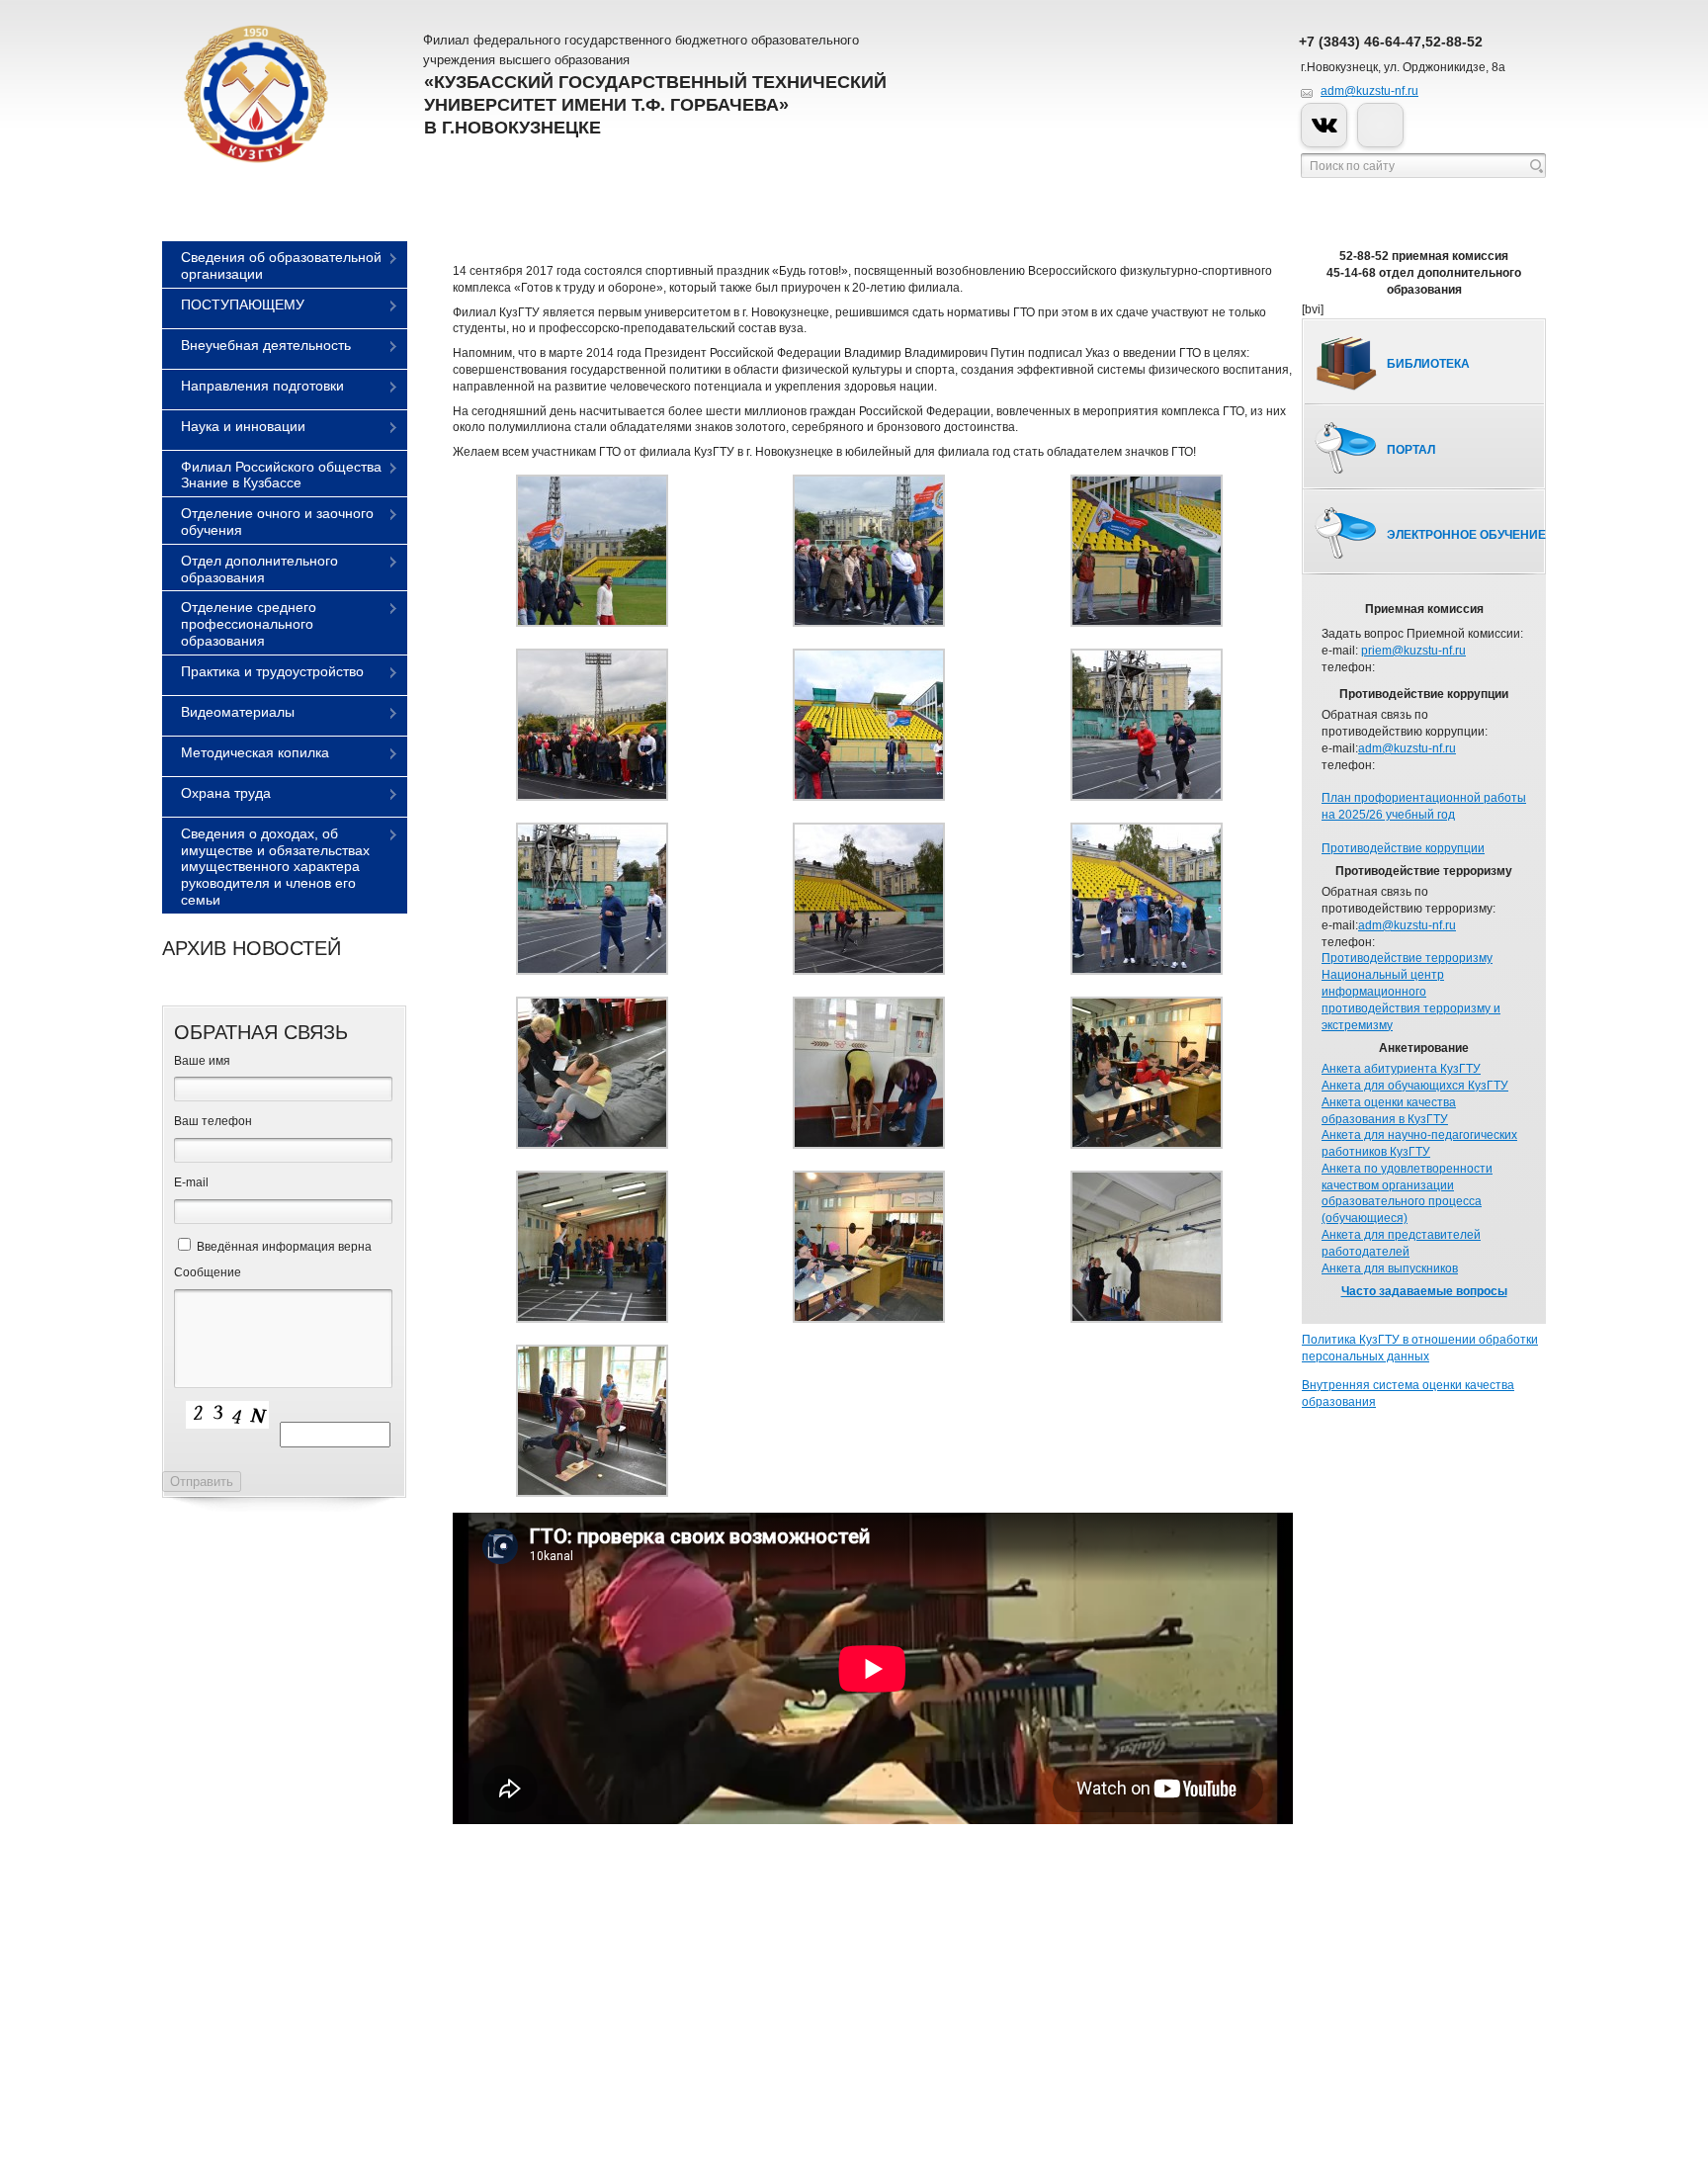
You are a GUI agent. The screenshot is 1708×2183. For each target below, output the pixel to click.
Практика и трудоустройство (272, 671)
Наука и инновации (243, 426)
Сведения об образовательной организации (281, 265)
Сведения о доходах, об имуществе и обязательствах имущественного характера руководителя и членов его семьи (275, 867)
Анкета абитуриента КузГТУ (1401, 1069)
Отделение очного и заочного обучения (277, 522)
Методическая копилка (255, 752)
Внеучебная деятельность (266, 345)
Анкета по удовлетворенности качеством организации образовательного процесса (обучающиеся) (1407, 1193)
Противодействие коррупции (1403, 848)
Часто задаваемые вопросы (1424, 1291)
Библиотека (1428, 364)
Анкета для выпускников (1390, 1268)
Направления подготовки (262, 386)
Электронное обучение (1466, 535)
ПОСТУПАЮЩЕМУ (243, 305)
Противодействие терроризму (1407, 958)
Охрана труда (226, 793)
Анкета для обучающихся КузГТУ (1415, 1086)
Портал (1411, 450)
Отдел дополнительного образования (259, 569)
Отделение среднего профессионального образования (249, 624)
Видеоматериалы (238, 712)
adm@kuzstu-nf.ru (1369, 91)
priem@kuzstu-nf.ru (1413, 651)
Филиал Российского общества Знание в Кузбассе (281, 475)
